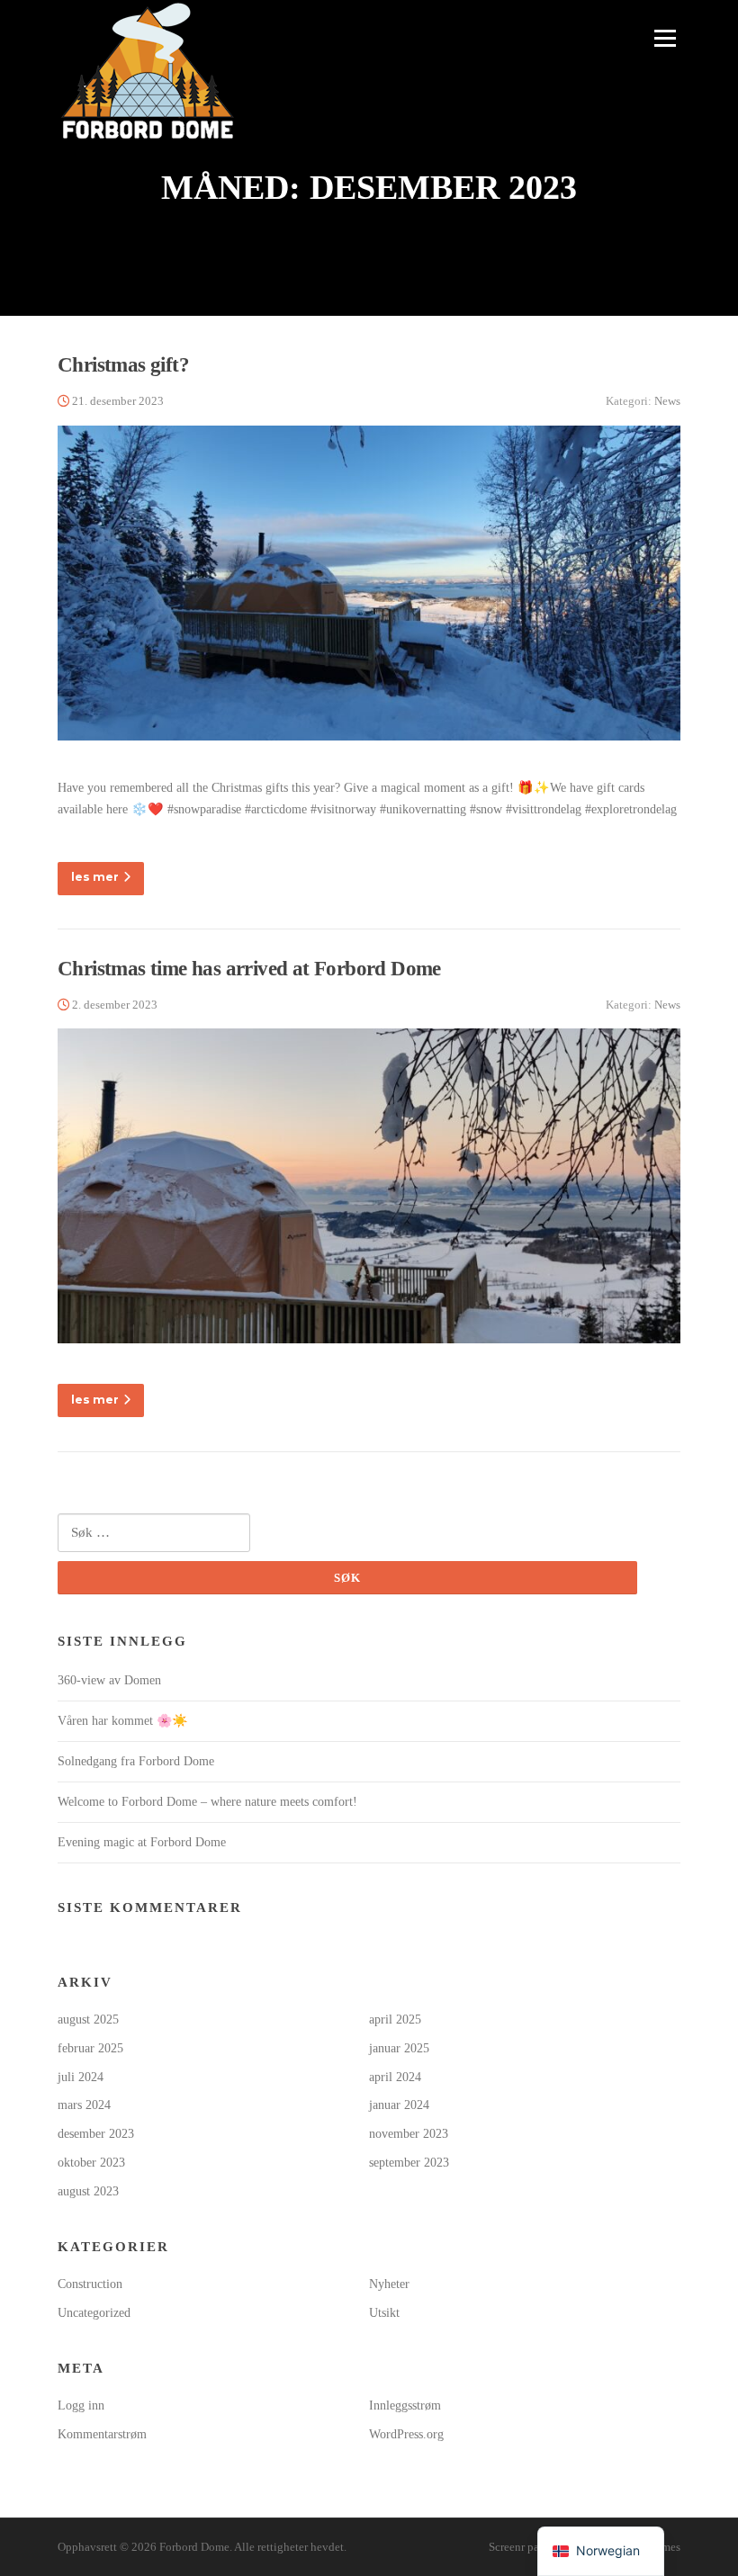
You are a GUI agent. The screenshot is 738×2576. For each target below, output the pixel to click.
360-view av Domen (109, 1680)
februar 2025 (90, 2048)
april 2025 (395, 2020)
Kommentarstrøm (102, 2434)
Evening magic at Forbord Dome (142, 1842)
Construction (90, 2284)
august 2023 (88, 2191)
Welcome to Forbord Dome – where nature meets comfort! (207, 1802)
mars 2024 (84, 2105)
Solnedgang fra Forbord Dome (136, 1761)
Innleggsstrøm (405, 2405)
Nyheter (389, 2284)
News (667, 401)
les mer (95, 877)
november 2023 (409, 2134)
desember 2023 (96, 2134)
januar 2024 (399, 2105)
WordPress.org (406, 2434)
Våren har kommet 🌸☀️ (122, 1721)
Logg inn (81, 2405)
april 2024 (395, 2077)
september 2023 (409, 2163)
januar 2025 (399, 2048)
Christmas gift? (123, 365)
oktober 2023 (91, 2163)
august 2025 (88, 2020)
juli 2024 (81, 2077)
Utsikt (384, 2313)
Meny (663, 38)
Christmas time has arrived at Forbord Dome (249, 969)
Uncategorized (94, 2313)
